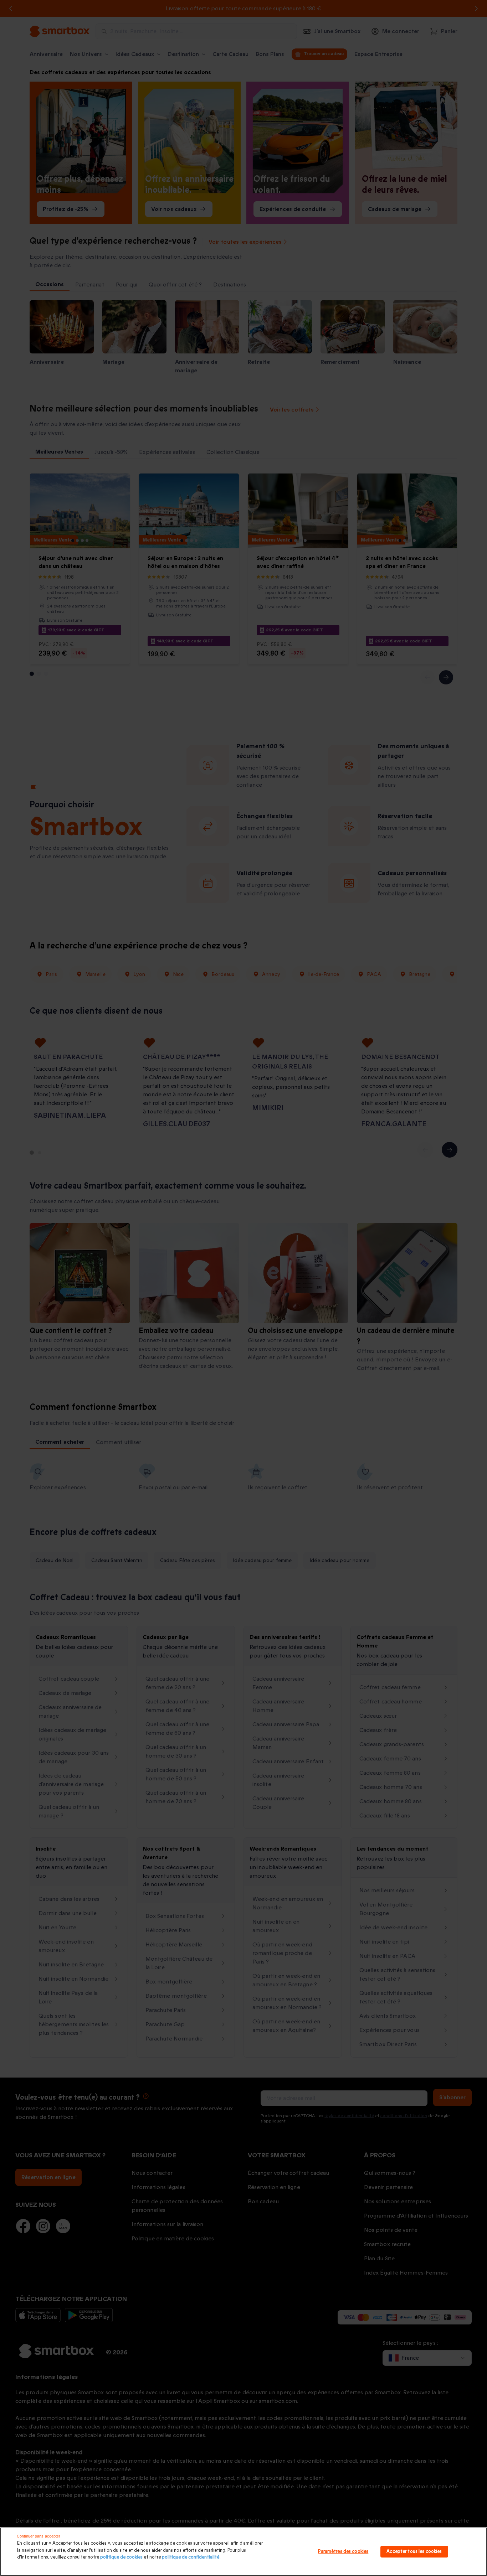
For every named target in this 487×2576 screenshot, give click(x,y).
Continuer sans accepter (39, 2536)
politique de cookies (121, 2557)
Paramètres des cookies (343, 2551)
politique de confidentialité (191, 2557)
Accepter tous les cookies (414, 2551)
